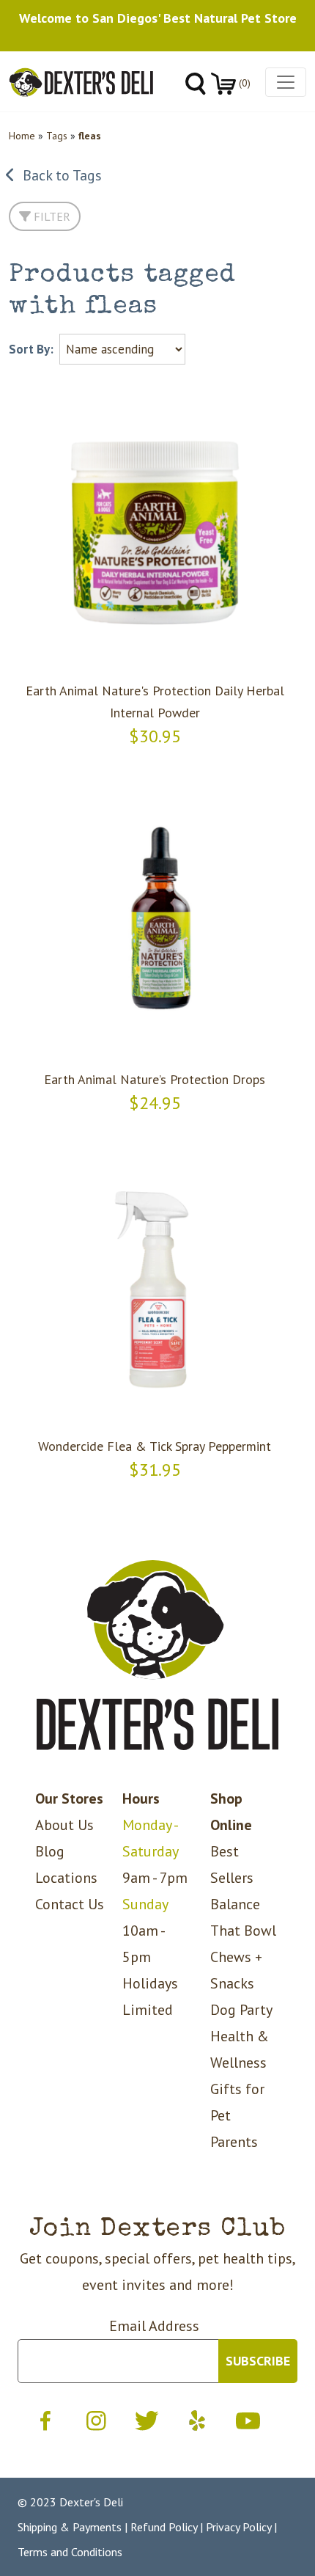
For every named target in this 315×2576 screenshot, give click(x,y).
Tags (57, 136)
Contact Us (70, 1904)
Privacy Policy (238, 2527)
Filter (51, 216)
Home (22, 136)
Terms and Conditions (70, 2552)
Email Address (154, 2326)
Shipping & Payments (70, 2527)
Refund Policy (164, 2527)
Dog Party (241, 2010)
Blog (50, 1851)
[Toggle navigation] (286, 82)
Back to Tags (59, 175)
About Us (64, 1825)
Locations (66, 1878)
